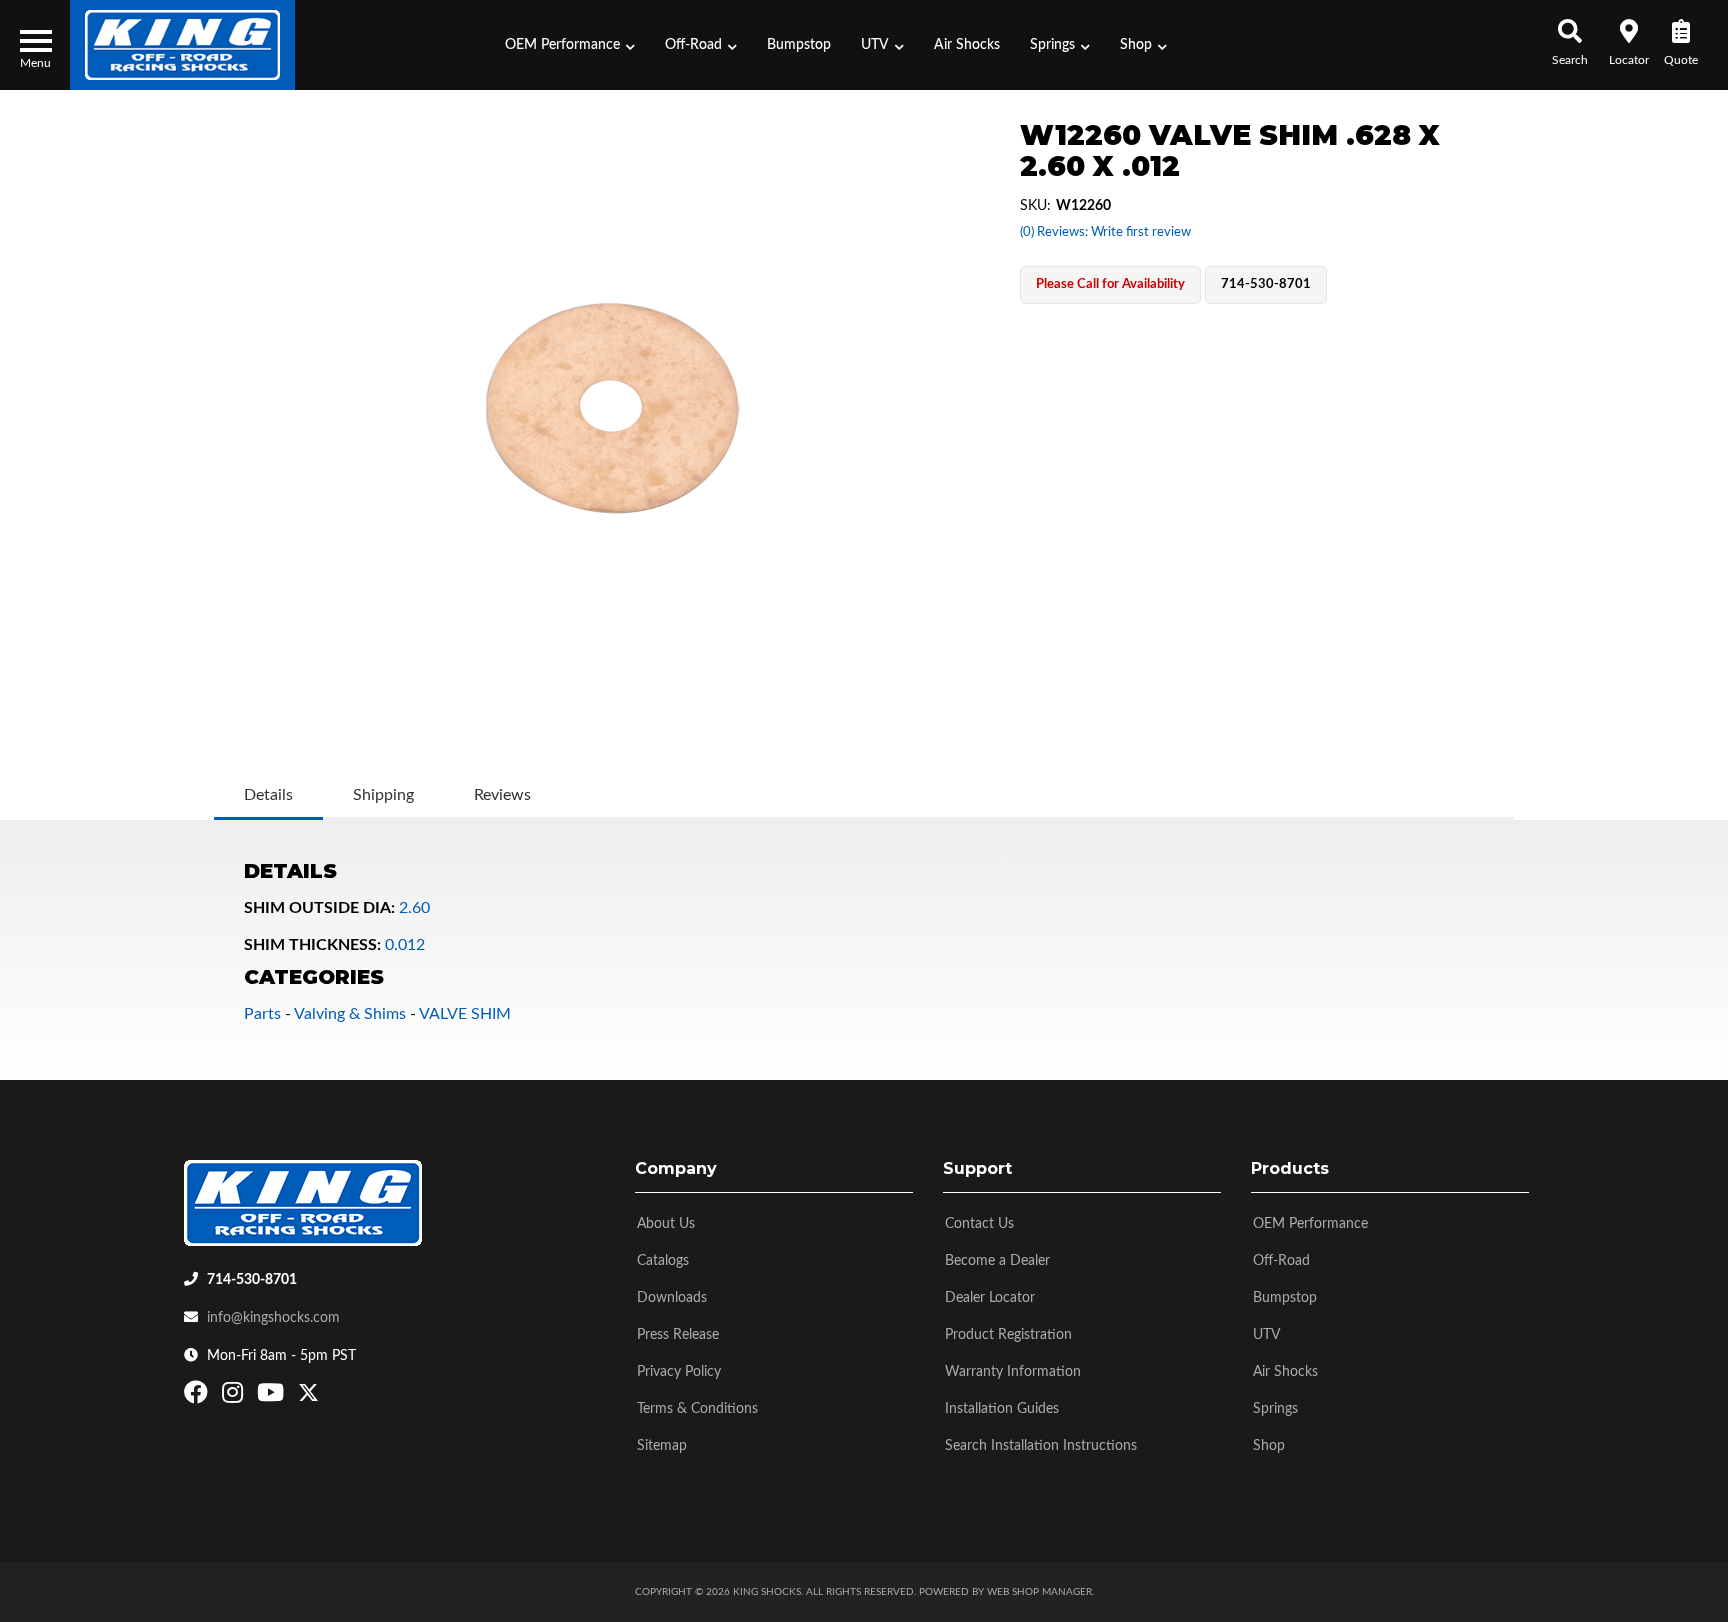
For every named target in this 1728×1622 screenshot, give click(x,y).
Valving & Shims (350, 1014)
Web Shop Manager (1039, 1592)
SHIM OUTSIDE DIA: (319, 908)
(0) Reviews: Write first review (1105, 232)
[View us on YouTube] (273, 1397)
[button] (570, 45)
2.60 (414, 908)
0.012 (405, 945)
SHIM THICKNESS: (312, 945)
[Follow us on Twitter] (308, 1397)
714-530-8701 (252, 1280)
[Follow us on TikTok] (329, 1397)
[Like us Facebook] (198, 1397)
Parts (262, 1014)
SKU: (1035, 206)
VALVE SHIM (465, 1014)
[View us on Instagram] (235, 1397)
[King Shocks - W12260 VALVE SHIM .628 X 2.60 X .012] (612, 410)
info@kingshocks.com (273, 1318)
